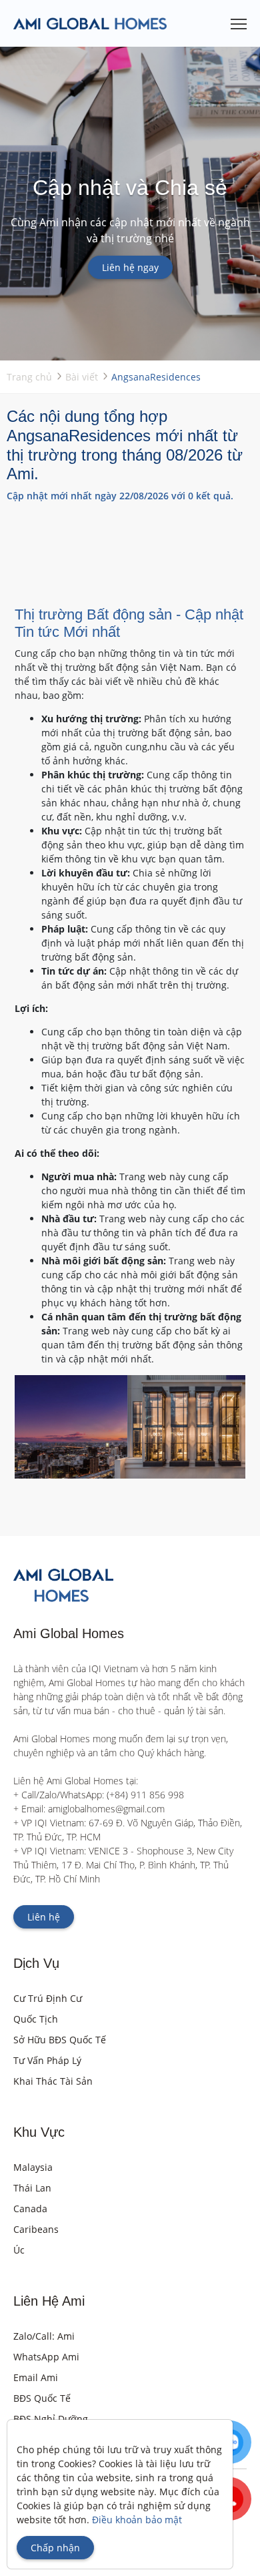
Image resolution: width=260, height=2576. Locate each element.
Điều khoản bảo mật (137, 2520)
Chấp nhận (55, 2548)
